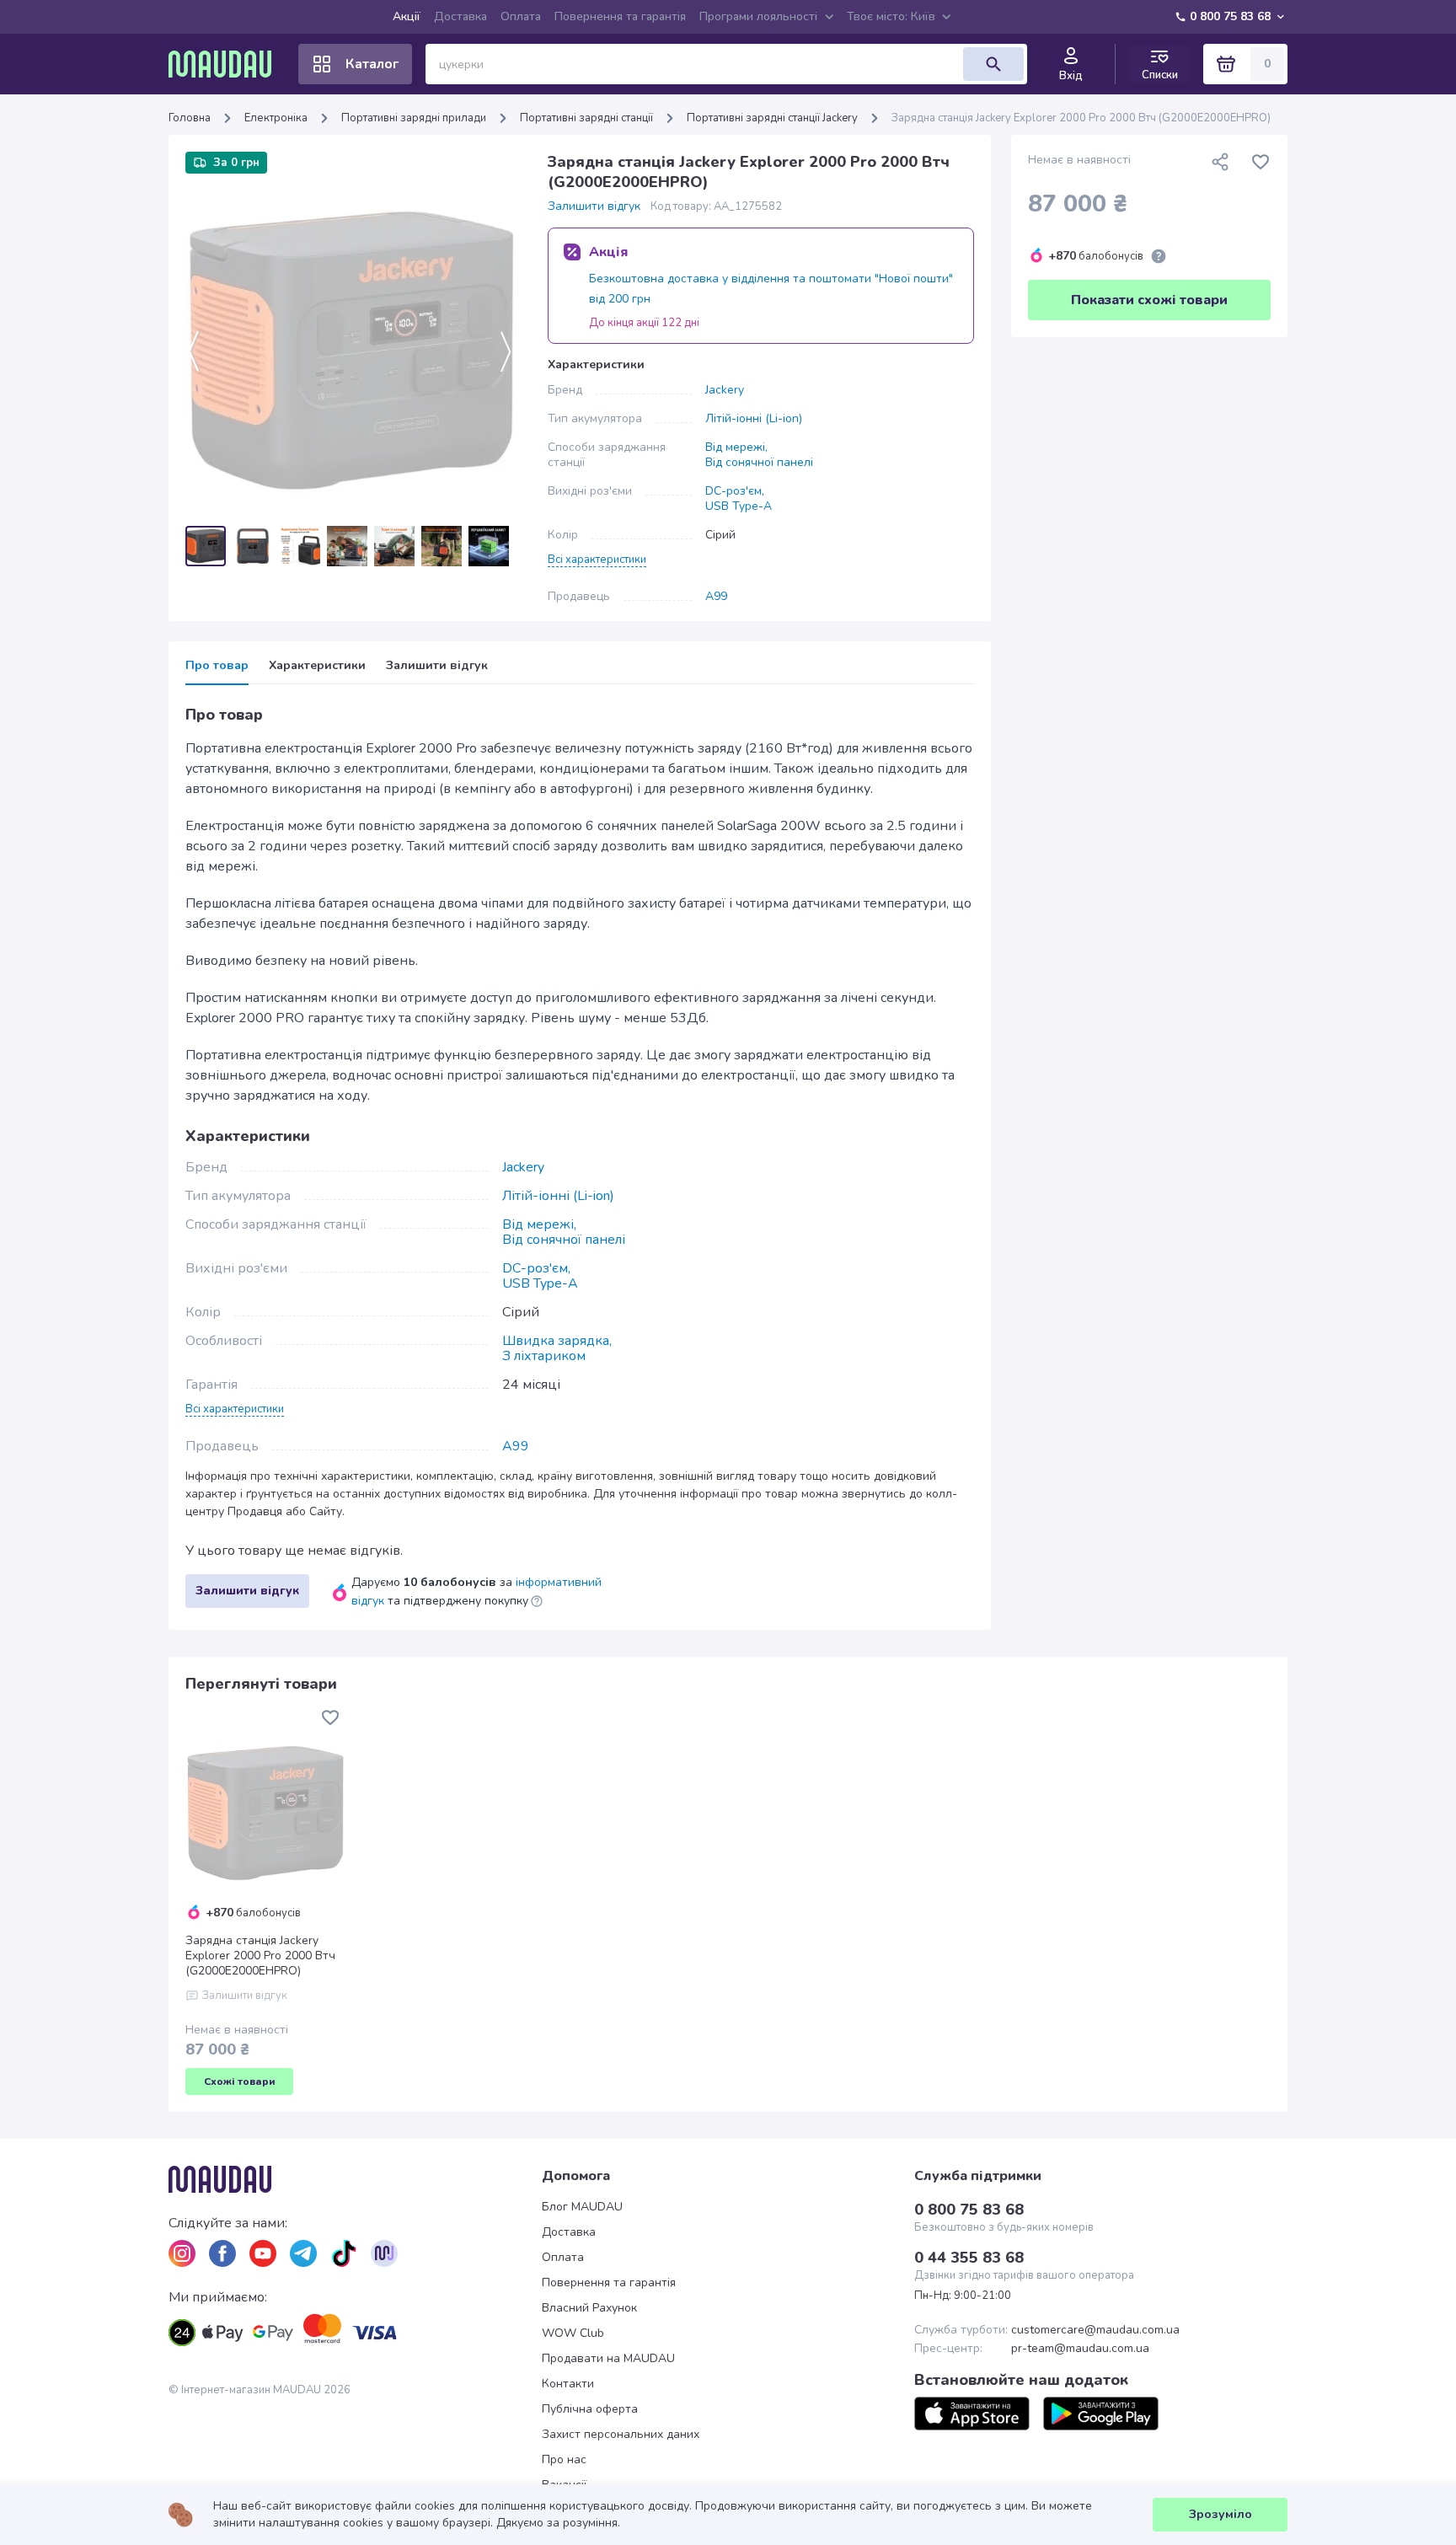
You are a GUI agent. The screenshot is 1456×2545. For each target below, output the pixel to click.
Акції (407, 16)
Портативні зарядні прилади (414, 118)
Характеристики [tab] (317, 666)
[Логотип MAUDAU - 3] (355, 2179)
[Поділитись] (1220, 162)
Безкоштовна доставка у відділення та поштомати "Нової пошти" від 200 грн (771, 289)
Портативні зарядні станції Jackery (772, 118)
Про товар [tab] (217, 666)
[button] (597, 559)
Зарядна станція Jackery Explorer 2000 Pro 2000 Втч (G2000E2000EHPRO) (260, 1956)
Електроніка (276, 118)
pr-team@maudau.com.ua (1080, 2349)
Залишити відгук (594, 206)
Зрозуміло (1220, 2514)
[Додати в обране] (1261, 162)
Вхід (1071, 76)
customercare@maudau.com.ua (1095, 2330)
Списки (1160, 75)
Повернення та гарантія (620, 16)
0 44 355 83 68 (969, 2258)
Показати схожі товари (1149, 300)
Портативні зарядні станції (586, 118)
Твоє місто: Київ (891, 16)
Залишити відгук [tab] (437, 666)
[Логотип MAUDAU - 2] (227, 64)
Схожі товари (240, 2082)
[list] (182, 2253)
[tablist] (580, 671)
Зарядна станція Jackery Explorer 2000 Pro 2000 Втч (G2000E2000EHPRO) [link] (1081, 118)
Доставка (460, 16)
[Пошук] (993, 64)
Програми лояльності (758, 16)
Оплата (521, 16)
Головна (190, 118)
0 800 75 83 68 (1230, 16)
